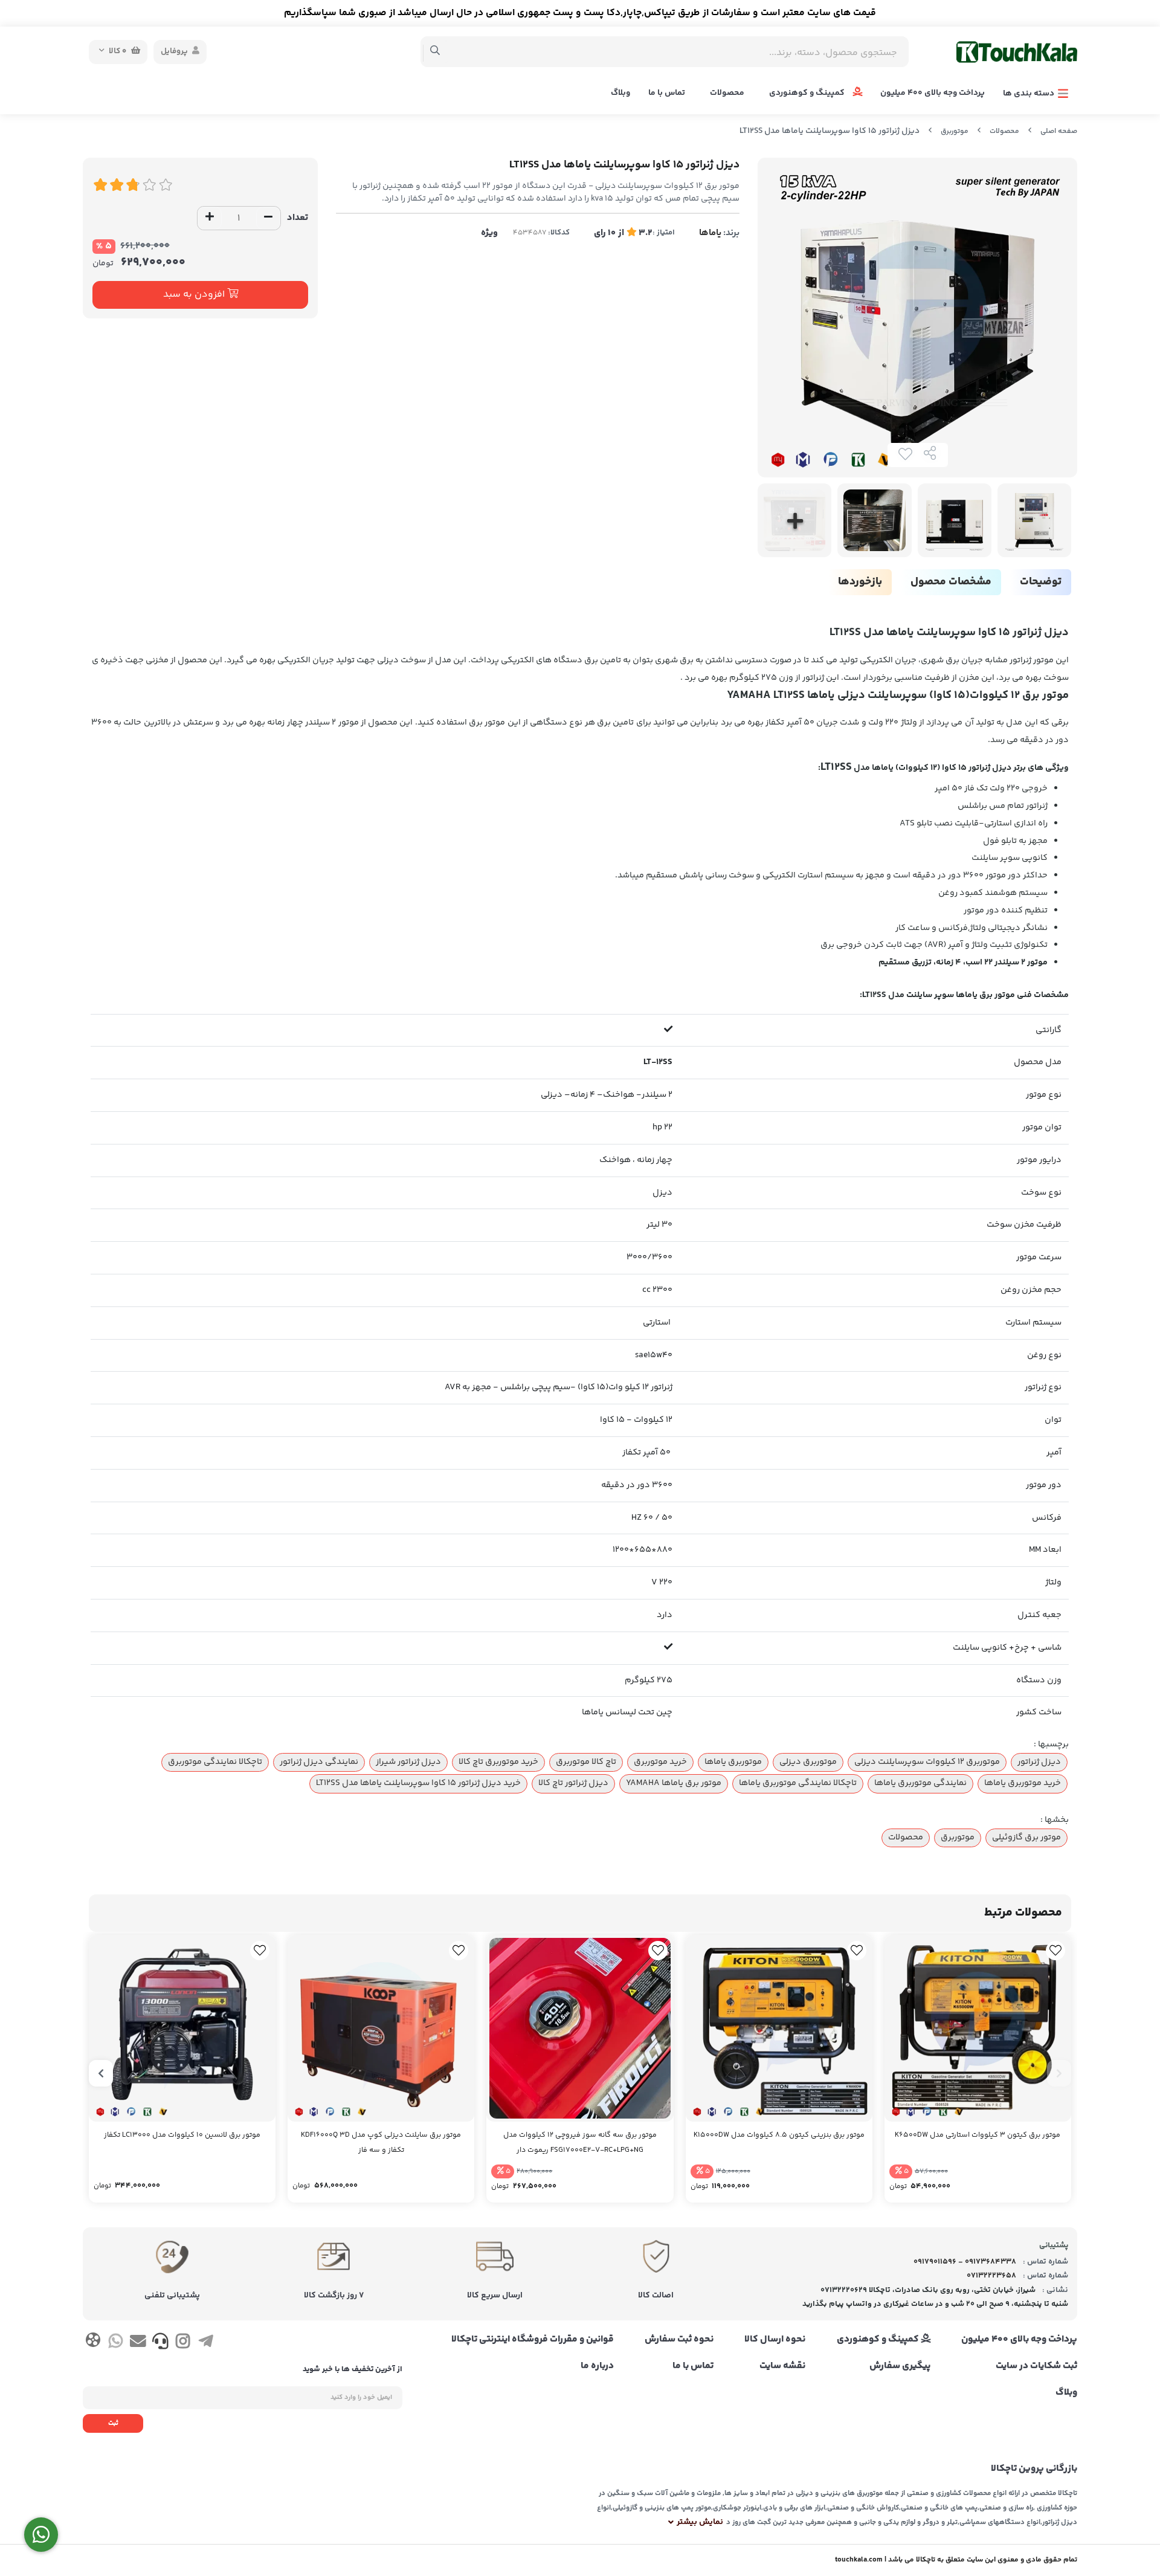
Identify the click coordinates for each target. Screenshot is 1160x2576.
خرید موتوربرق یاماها (1023, 1783)
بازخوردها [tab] (860, 582)
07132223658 (991, 2276)
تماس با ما (667, 93)
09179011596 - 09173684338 (965, 2262)
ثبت (113, 2423)
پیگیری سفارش (900, 2366)
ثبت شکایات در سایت (1036, 2366)
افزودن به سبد (195, 295)
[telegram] (206, 2343)
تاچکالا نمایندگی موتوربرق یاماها (798, 1783)
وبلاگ (620, 93)
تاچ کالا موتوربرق (586, 1762)
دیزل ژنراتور (1039, 1762)
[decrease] (268, 218)
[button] (1059, 2073)
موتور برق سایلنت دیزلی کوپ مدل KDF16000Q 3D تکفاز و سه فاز (381, 2143)
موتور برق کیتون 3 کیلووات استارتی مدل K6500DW (978, 2135)
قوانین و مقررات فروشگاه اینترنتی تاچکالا (533, 2340)
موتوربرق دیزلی (808, 1762)
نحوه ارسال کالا (775, 2340)
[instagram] (183, 2343)
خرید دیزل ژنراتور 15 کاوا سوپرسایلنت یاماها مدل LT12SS (418, 1783)
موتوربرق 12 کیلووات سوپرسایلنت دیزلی (927, 1762)
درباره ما (597, 2366)
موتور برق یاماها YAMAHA (674, 1783)
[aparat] (93, 2342)
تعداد (298, 218)
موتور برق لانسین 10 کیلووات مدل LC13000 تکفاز (182, 2135)
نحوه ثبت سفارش (679, 2340)
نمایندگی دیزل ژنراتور (319, 1762)
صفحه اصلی (1059, 131)
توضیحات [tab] (1041, 582)
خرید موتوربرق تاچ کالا (498, 1762)
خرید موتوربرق (660, 1762)
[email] (138, 2343)
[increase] (210, 218)
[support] (160, 2343)
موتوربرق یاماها (733, 1762)
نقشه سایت (782, 2366)
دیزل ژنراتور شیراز (408, 1762)
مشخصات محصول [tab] (951, 582)
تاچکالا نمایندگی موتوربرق (215, 1762)
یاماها (710, 233)
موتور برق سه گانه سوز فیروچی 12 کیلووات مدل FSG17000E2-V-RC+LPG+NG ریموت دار (580, 2143)
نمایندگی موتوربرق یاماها (920, 1783)
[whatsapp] (115, 2343)
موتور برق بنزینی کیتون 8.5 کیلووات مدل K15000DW (779, 2135)
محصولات (727, 93)
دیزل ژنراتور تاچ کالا (573, 1783)
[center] (435, 52)
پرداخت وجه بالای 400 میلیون (933, 93)
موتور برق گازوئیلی (1026, 1838)
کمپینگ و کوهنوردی (808, 93)
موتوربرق (955, 131)
